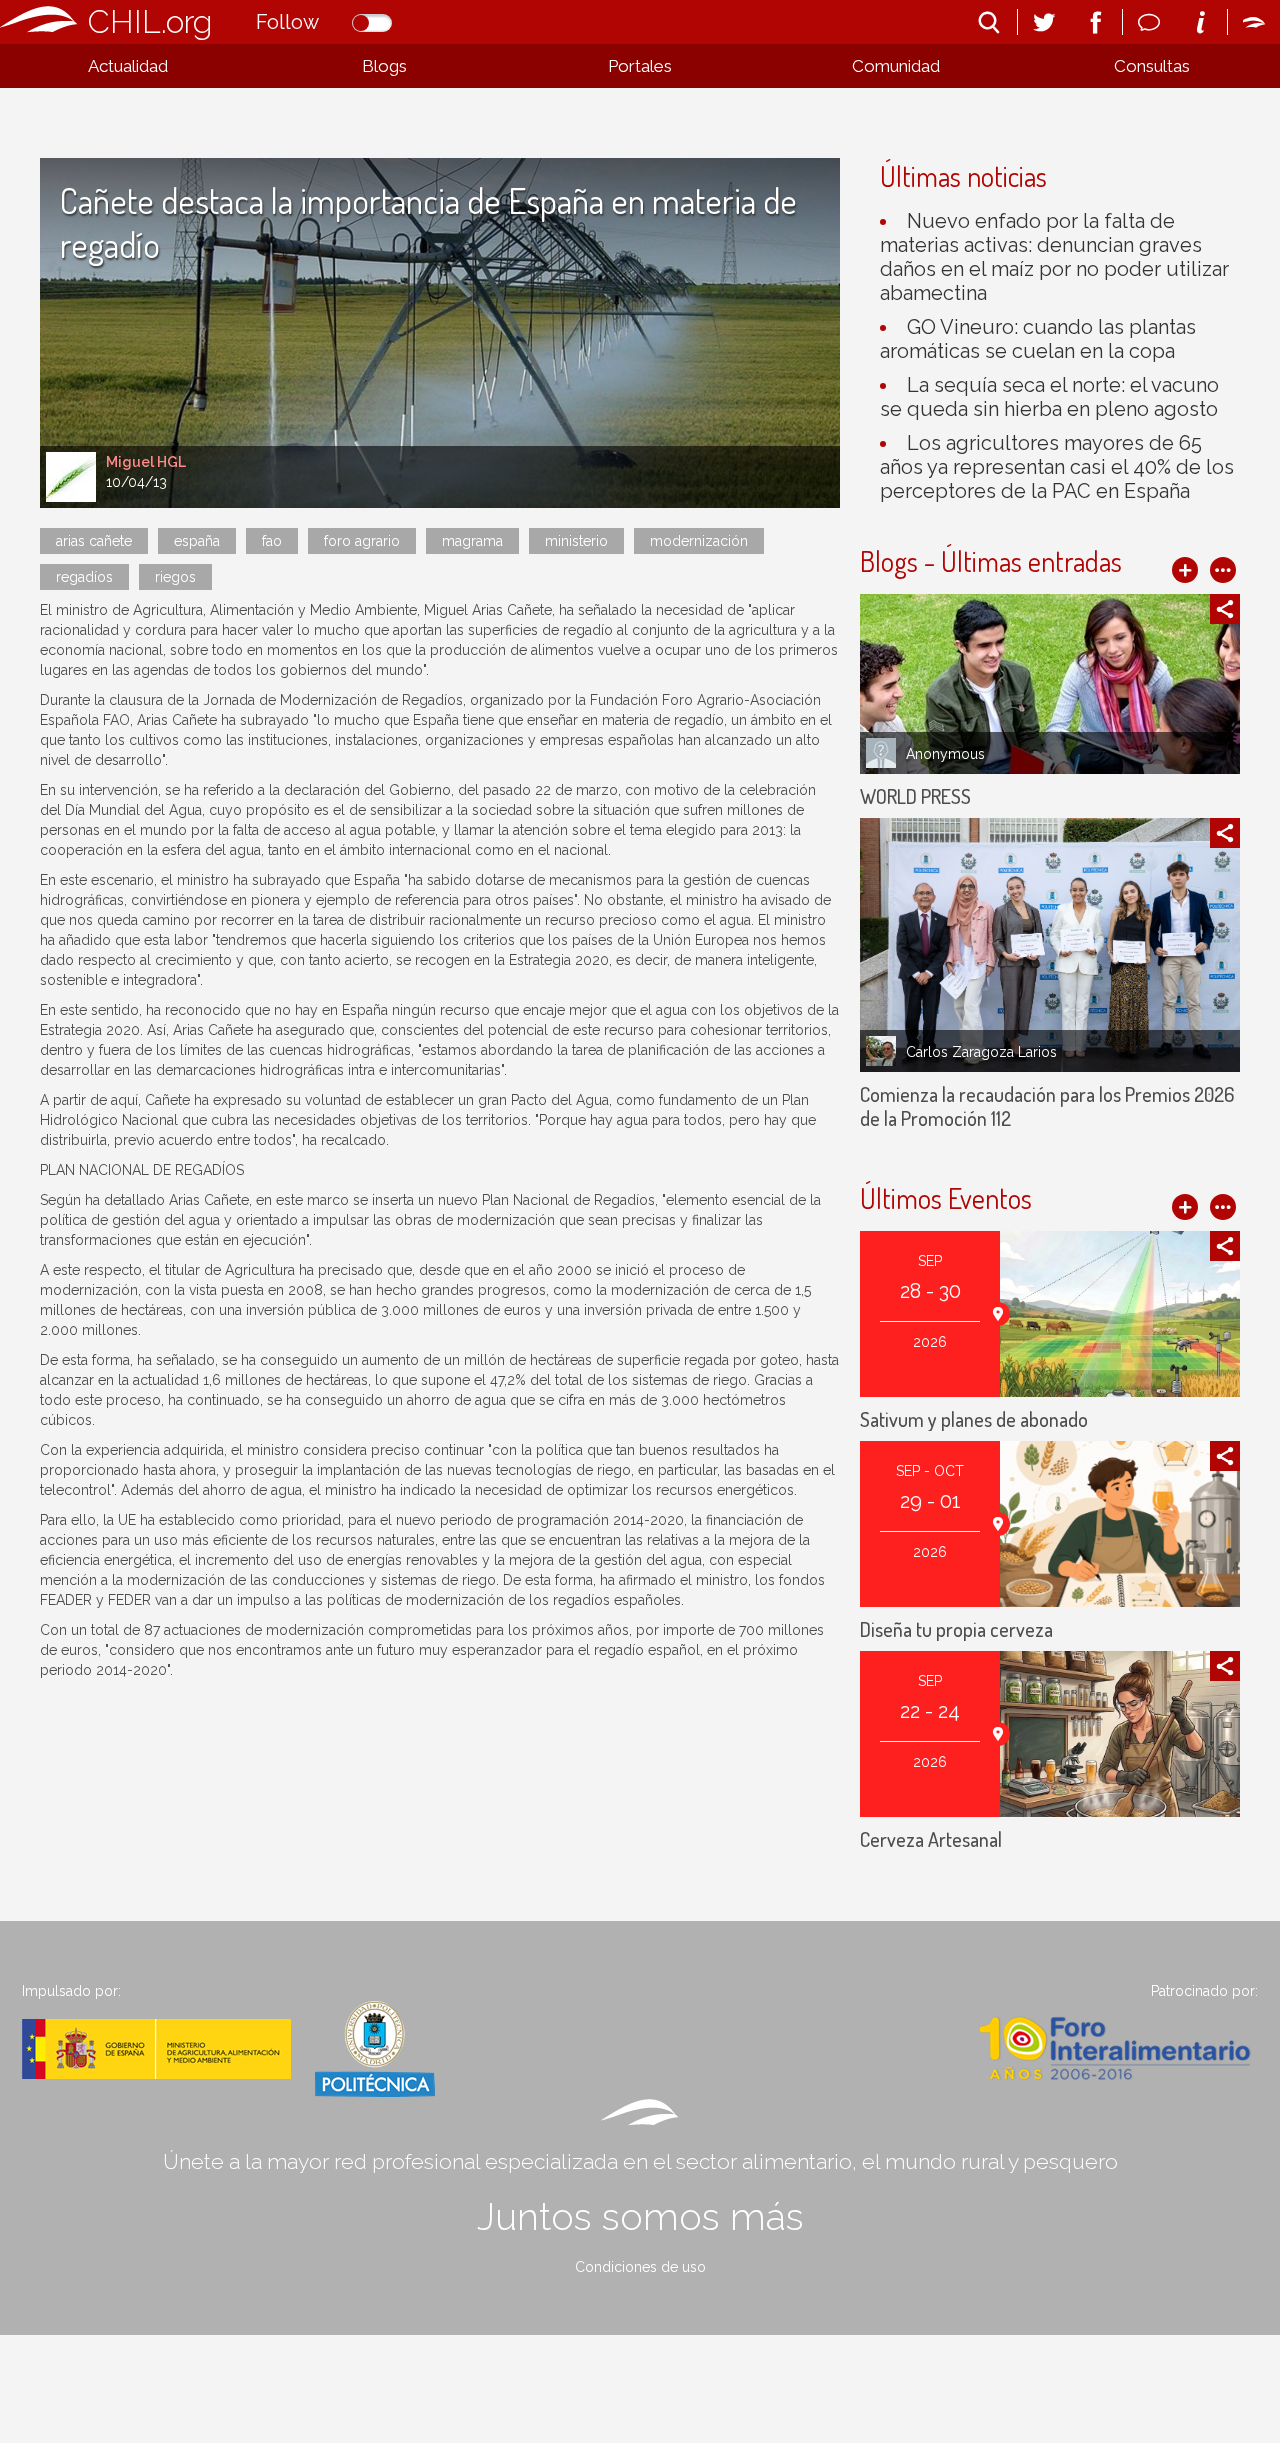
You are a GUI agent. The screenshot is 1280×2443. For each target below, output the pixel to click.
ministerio (576, 541)
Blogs (384, 66)
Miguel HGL (146, 462)
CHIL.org (150, 21)
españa (197, 541)
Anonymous (945, 754)
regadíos (84, 577)
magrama (472, 541)
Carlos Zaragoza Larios (981, 1052)
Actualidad (128, 66)
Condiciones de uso (640, 2267)
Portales (640, 66)
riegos (175, 577)
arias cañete (94, 541)
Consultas (1152, 66)
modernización (699, 541)
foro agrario (362, 541)
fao (272, 541)
